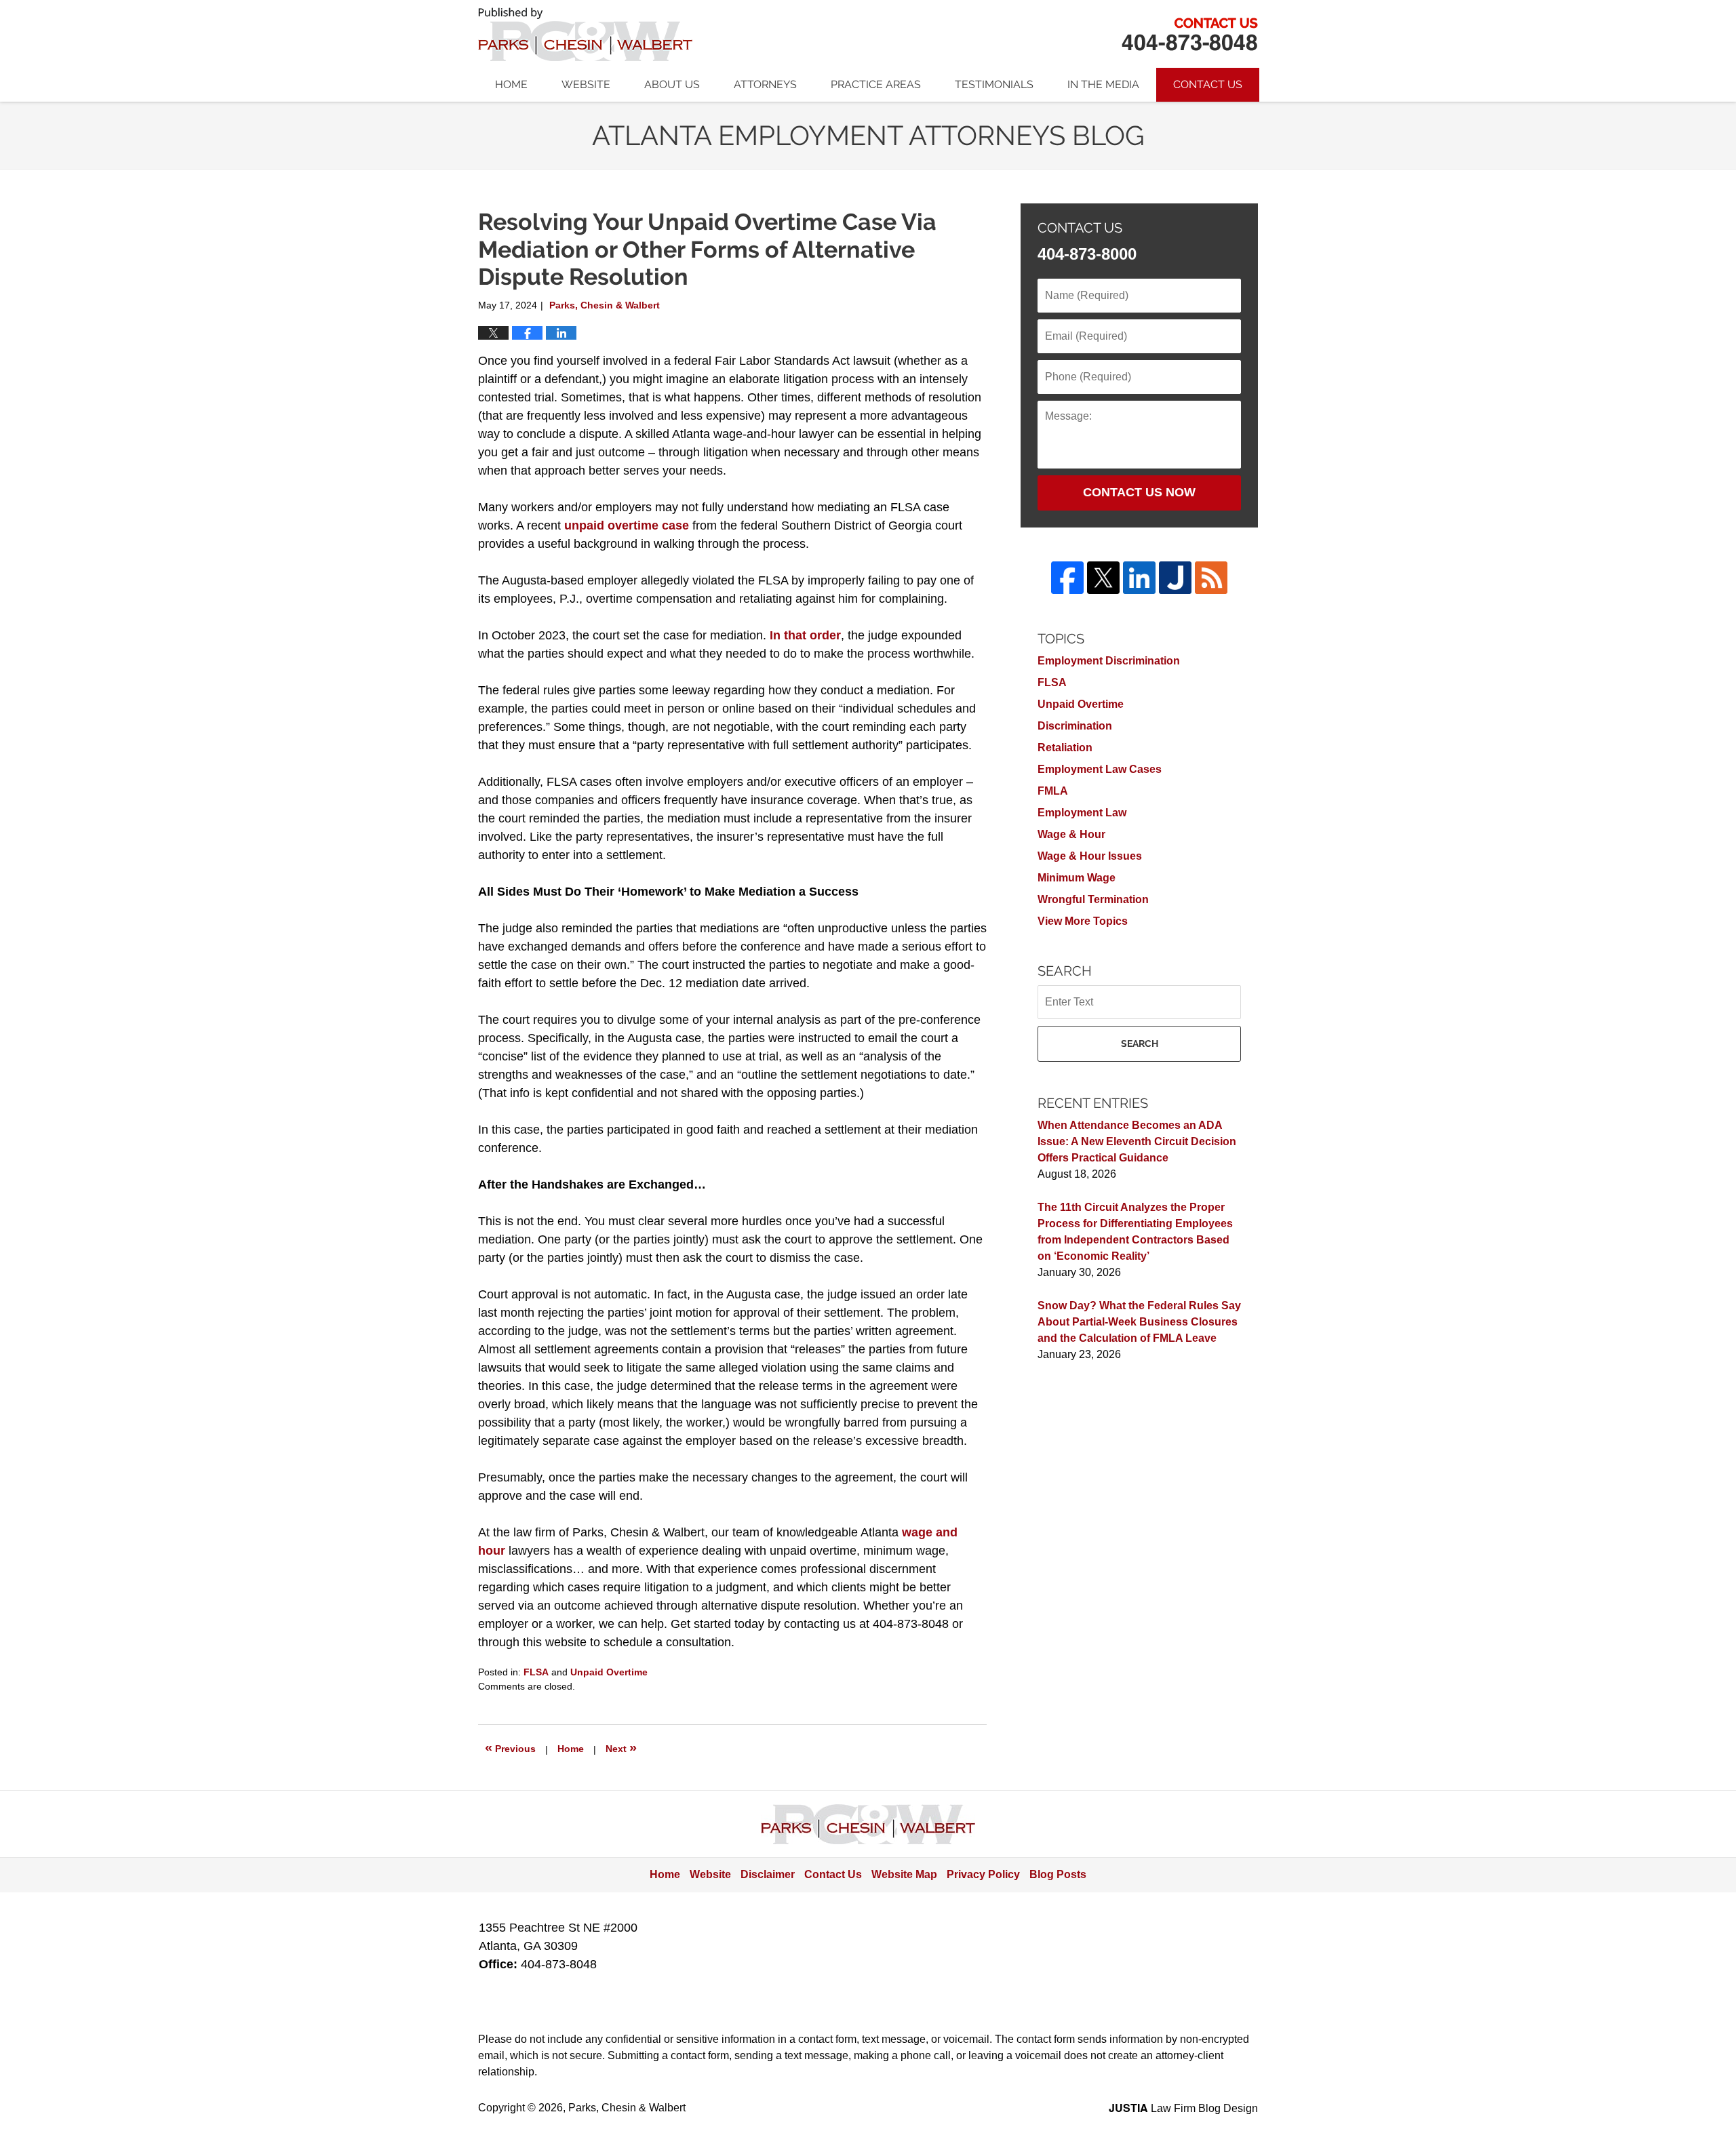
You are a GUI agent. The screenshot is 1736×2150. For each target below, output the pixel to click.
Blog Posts (1058, 1874)
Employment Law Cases (1100, 769)
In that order (805, 635)
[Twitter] (1103, 578)
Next (621, 1747)
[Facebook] (1067, 578)
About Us (672, 84)
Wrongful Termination (1093, 899)
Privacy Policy (983, 1874)
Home (511, 84)
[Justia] (1175, 578)
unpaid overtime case (627, 525)
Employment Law (1082, 813)
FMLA (1053, 791)
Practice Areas (876, 84)
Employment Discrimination (1109, 661)
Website (586, 84)
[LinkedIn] (1139, 578)
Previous (510, 1747)
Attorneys (765, 84)
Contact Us (1208, 84)
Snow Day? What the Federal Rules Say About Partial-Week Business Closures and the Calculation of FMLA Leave (1139, 1322)
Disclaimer (768, 1874)
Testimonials (994, 84)
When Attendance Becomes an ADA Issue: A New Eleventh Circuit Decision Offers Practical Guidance (1137, 1141)
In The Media (1103, 84)
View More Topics (1083, 921)
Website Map (904, 1874)
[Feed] (1211, 578)
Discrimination (1075, 726)
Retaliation (1065, 748)
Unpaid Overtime (609, 1672)
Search (1140, 1043)
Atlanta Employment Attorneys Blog (585, 34)
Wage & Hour (1071, 834)
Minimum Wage (1077, 878)
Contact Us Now (1139, 492)
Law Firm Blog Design (1183, 2108)
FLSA (536, 1672)
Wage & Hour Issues (1090, 856)
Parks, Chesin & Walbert (1189, 34)
